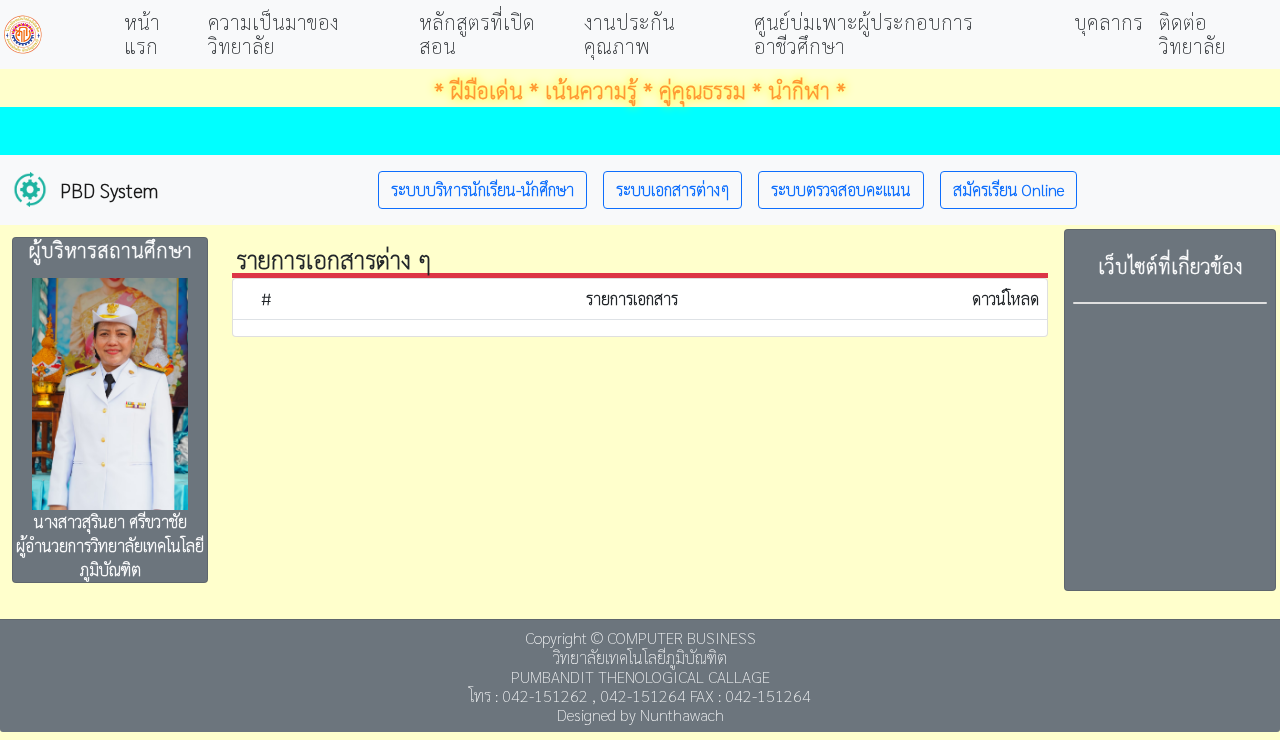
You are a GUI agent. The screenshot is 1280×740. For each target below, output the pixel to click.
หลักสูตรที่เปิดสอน (477, 34)
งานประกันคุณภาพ (629, 34)
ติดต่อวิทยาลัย (1192, 34)
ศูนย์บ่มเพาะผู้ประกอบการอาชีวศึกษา (863, 34)
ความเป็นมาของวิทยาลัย (273, 34)
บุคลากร (1108, 22)
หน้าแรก (142, 34)
